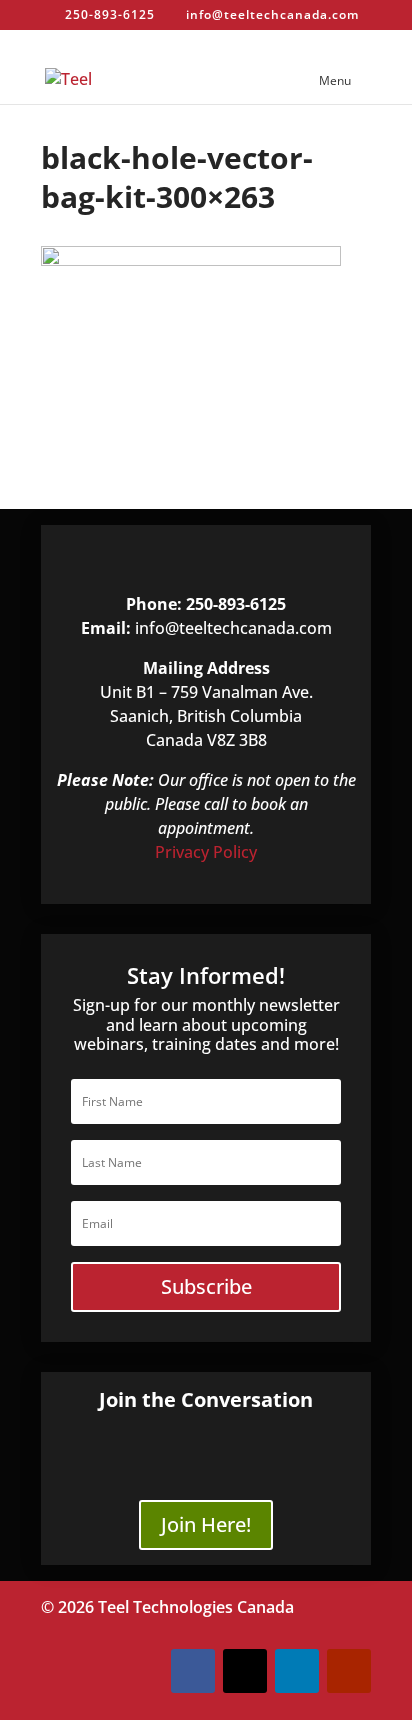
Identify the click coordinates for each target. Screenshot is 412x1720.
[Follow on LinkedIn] (297, 1671)
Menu (335, 80)
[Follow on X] (245, 1671)
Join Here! (206, 1524)
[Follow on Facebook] (193, 1671)
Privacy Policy (206, 852)
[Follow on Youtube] (349, 1671)
